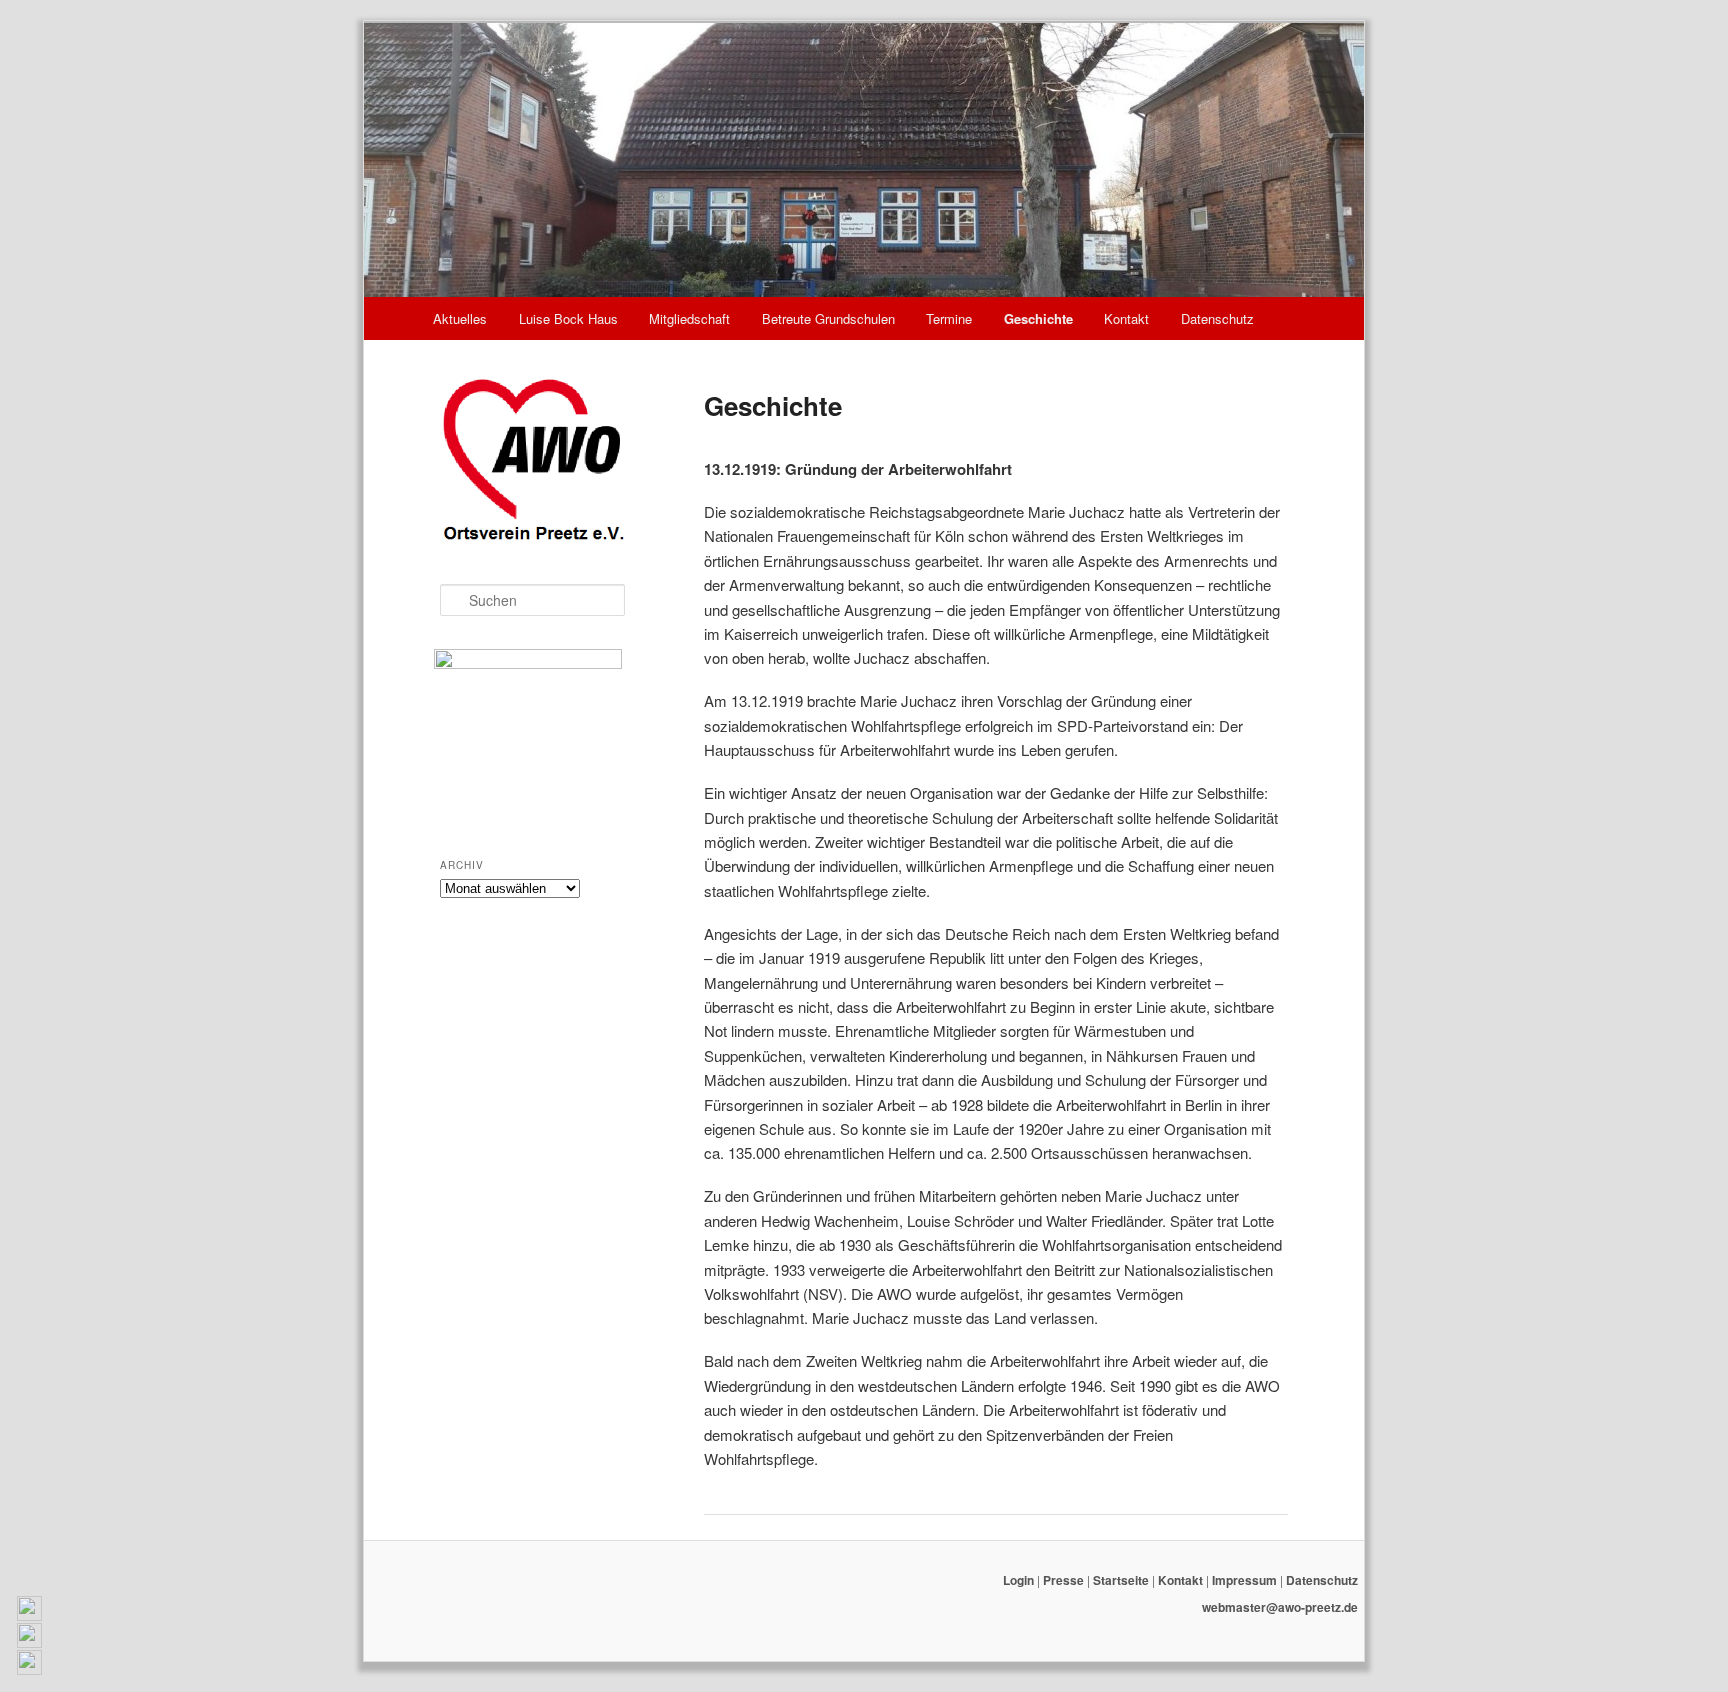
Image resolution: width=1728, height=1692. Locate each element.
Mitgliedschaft (689, 318)
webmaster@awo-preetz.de (1280, 1607)
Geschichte (1038, 318)
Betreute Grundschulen (828, 318)
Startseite (1121, 1580)
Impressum (1244, 1580)
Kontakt (1126, 318)
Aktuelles (460, 318)
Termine (949, 318)
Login (1018, 1580)
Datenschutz (1217, 318)
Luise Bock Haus (568, 318)
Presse (1063, 1580)
